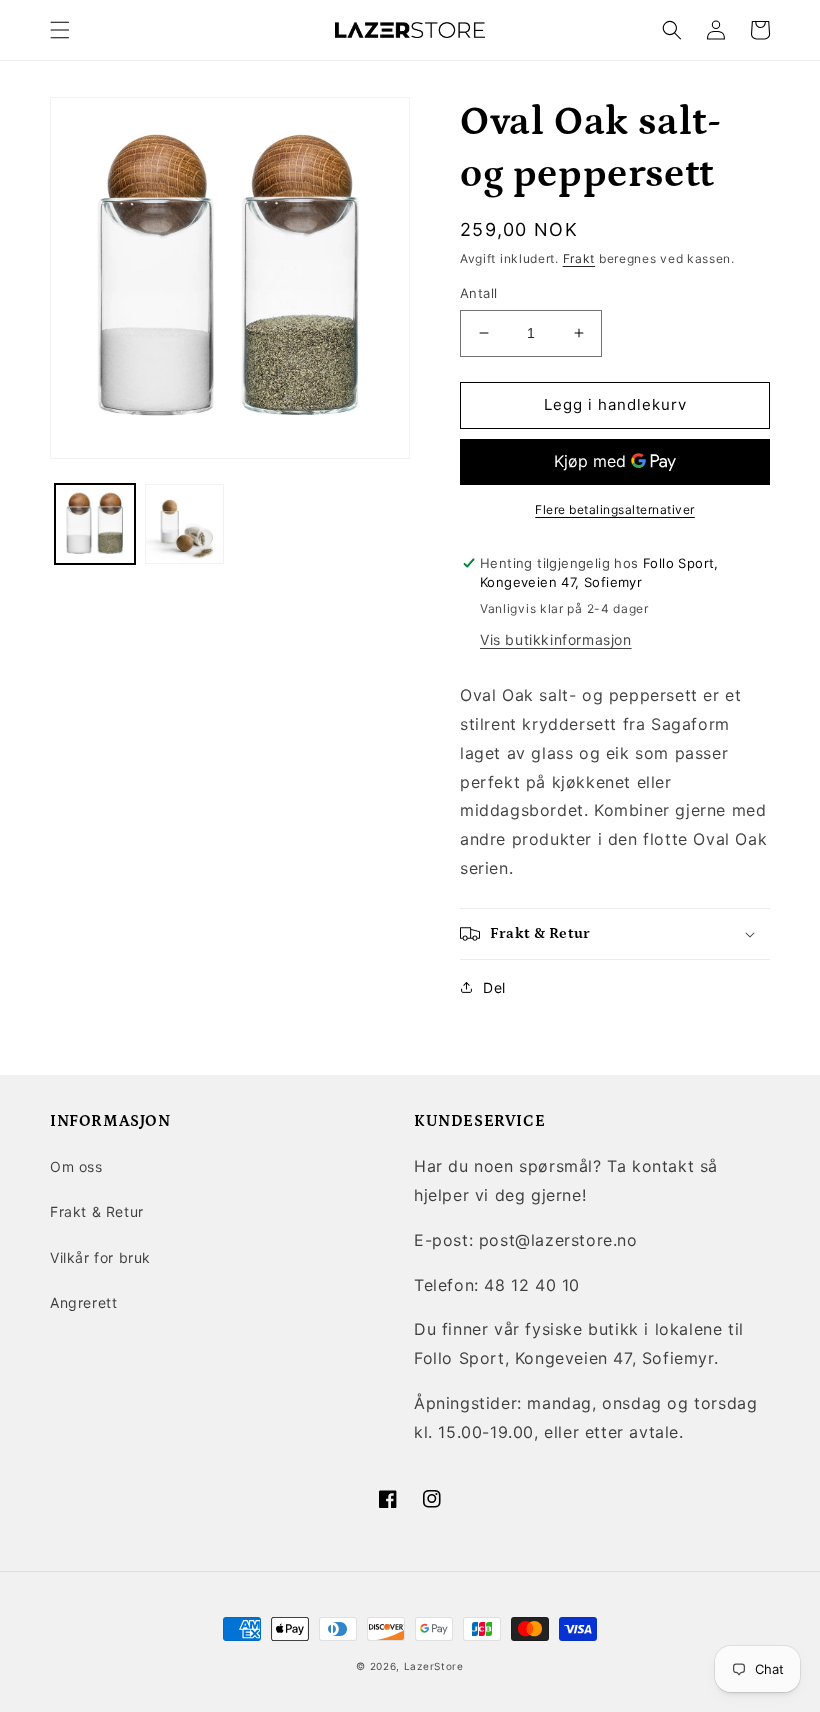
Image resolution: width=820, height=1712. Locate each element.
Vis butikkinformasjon (556, 639)
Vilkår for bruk (100, 1257)
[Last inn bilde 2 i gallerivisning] (185, 524)
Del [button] (494, 987)
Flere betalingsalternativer (615, 509)
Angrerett (83, 1302)
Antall (478, 293)
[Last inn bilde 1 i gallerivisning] (95, 524)
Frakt (579, 258)
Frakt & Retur (97, 1211)
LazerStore (434, 1666)
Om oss (76, 1166)
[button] (60, 30)
